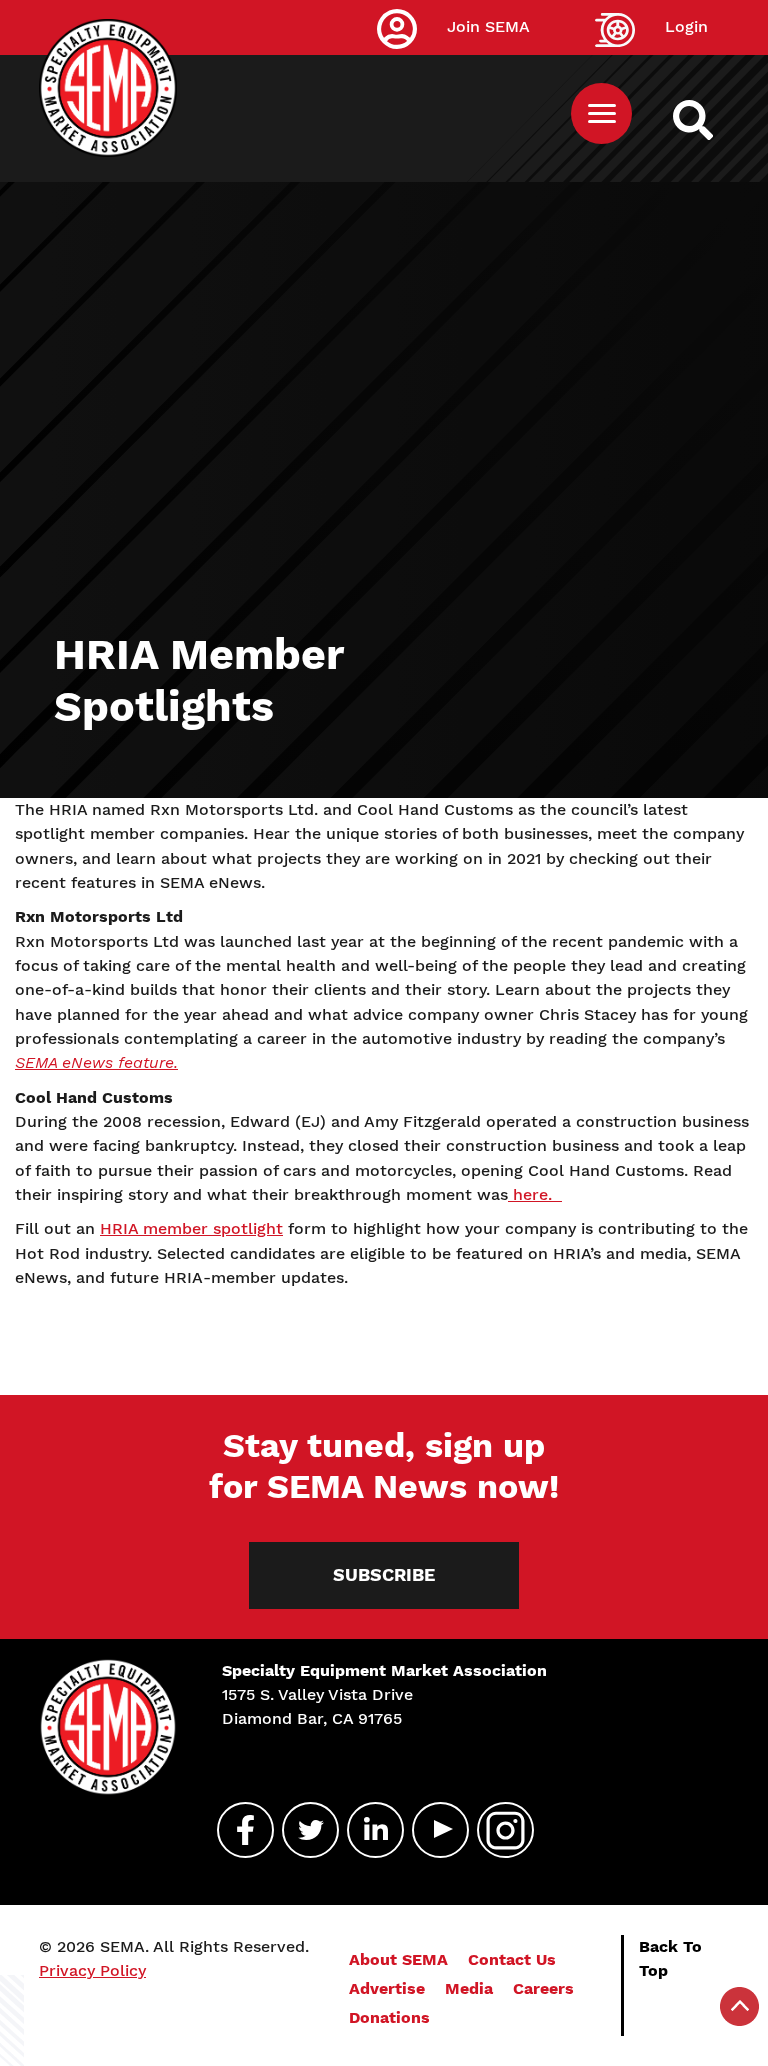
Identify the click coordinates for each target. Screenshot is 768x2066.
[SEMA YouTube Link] (432, 1830)
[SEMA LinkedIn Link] (367, 1830)
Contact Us (512, 1959)
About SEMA (398, 1959)
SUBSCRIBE (384, 1575)
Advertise (387, 1988)
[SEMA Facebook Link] (237, 1830)
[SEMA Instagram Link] (497, 1830)
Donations (389, 2017)
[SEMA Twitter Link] (302, 1830)
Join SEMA (488, 26)
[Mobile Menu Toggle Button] (601, 113)
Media (469, 1988)
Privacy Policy (92, 1970)
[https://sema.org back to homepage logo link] (710, 120)
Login (686, 26)
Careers (543, 1988)
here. (535, 1194)
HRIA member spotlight (191, 1228)
